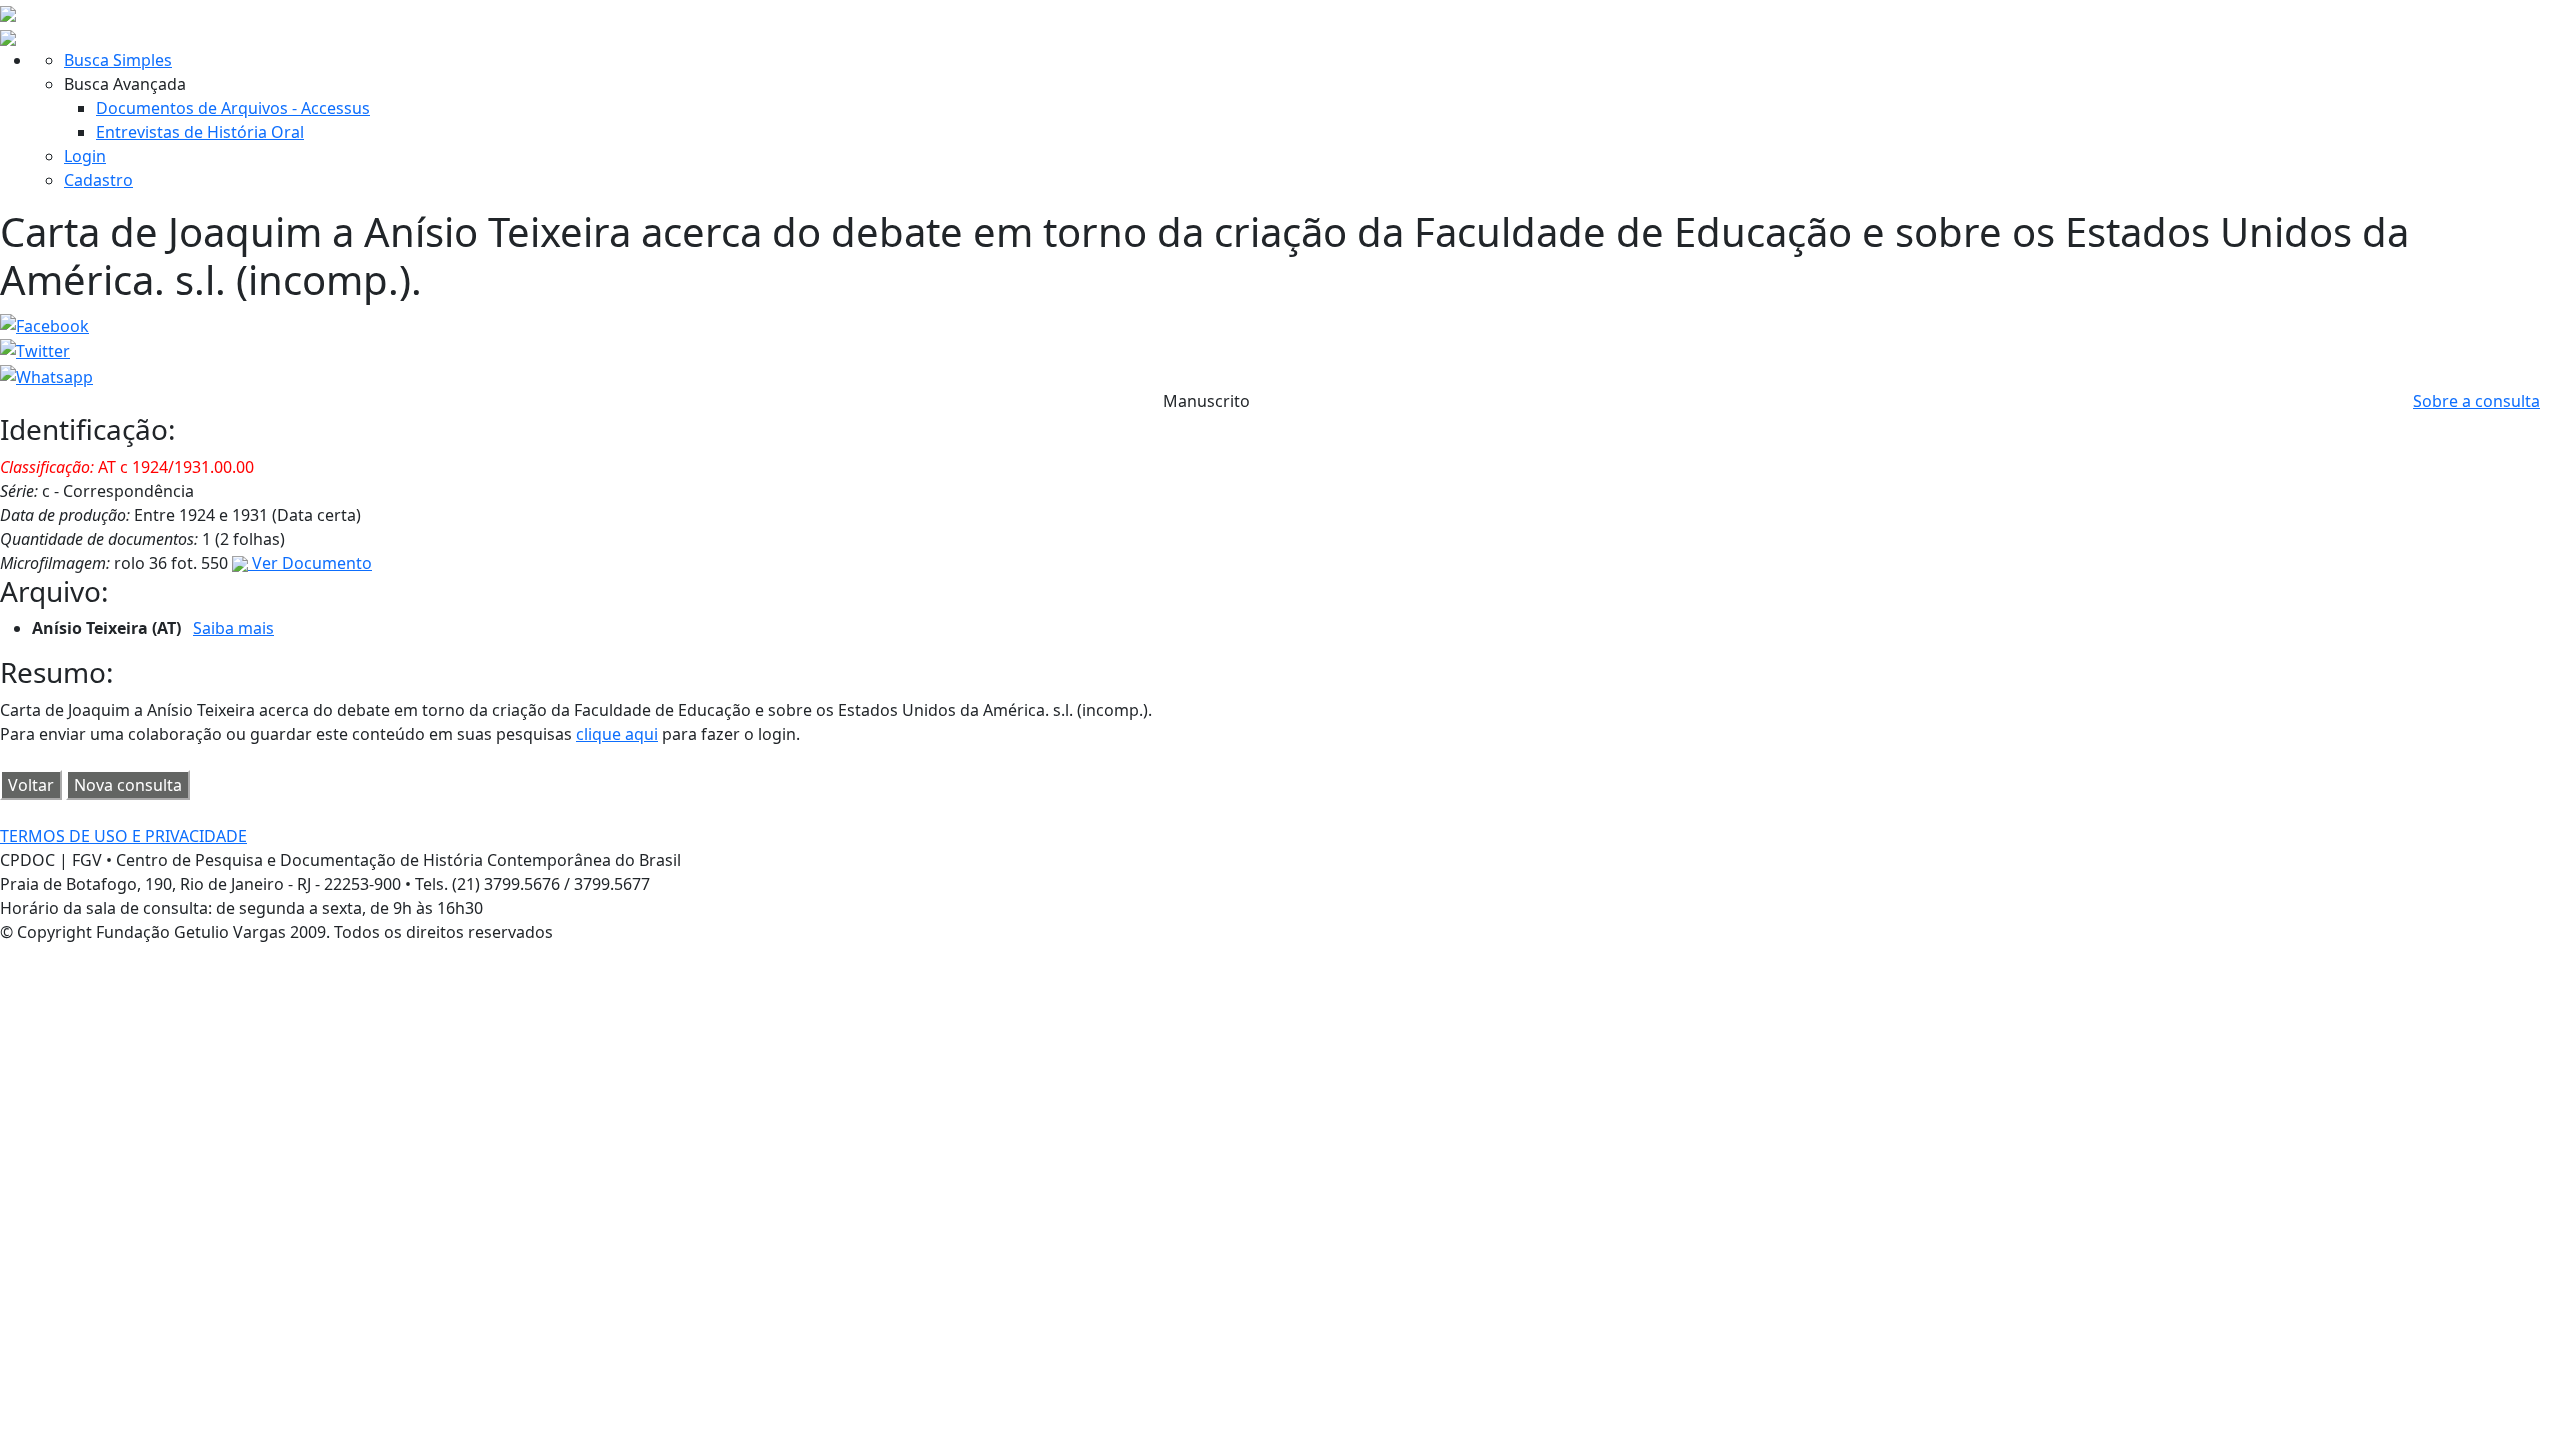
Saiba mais (233, 628)
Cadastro (98, 180)
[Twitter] (35, 350)
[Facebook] (44, 324)
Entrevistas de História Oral (200, 132)
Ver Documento (310, 563)
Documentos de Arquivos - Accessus (233, 108)
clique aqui (617, 734)
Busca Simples (118, 60)
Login (85, 156)
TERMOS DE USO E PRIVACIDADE (123, 836)
